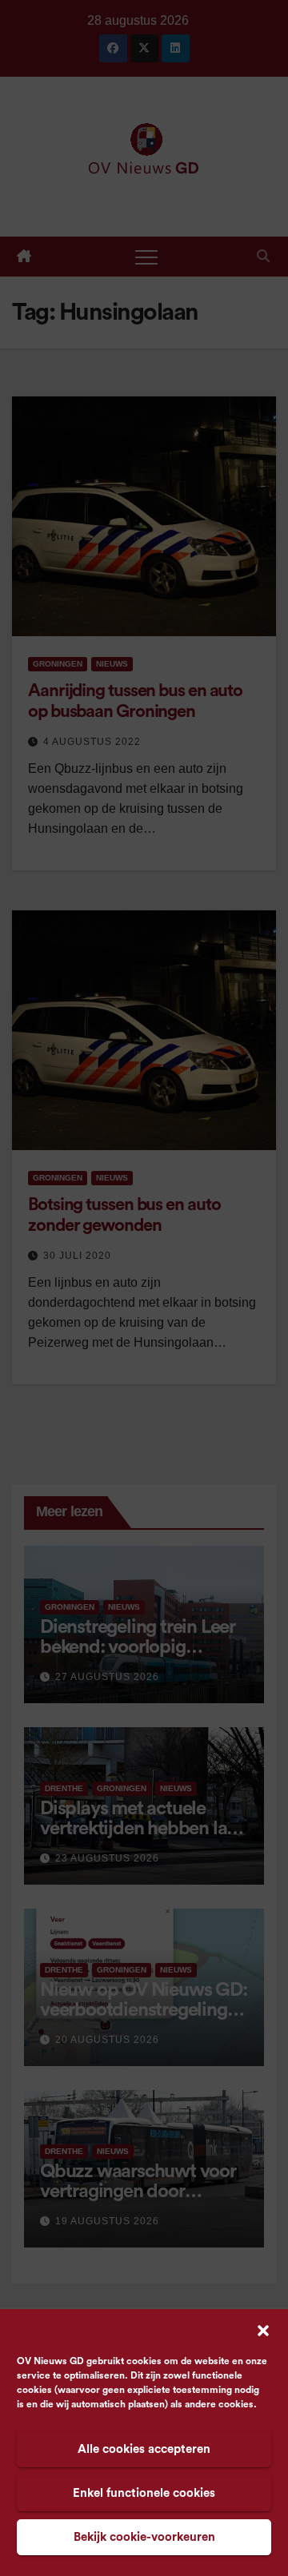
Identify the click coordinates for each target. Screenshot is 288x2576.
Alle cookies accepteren (144, 2449)
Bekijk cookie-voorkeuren (144, 2537)
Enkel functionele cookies (144, 2493)
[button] (263, 2330)
